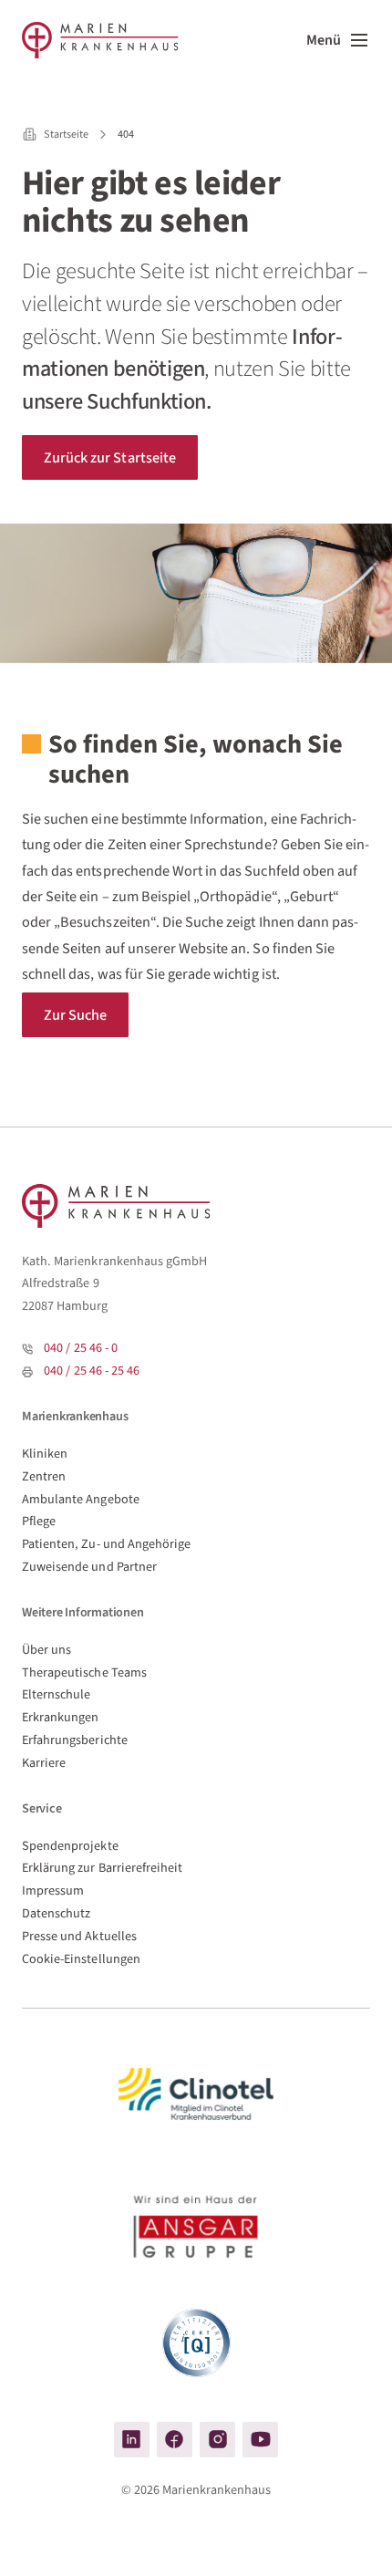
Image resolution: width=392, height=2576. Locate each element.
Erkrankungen (61, 1717)
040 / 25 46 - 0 (81, 1348)
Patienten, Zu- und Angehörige (106, 1544)
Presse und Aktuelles (79, 1936)
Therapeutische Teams (84, 1672)
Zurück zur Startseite (110, 457)
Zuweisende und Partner (89, 1567)
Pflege (39, 1521)
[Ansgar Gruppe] (196, 2230)
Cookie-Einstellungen (81, 1959)
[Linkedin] (132, 2440)
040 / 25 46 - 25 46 (92, 1371)
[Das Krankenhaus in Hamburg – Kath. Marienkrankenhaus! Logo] (100, 40)
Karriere (44, 1763)
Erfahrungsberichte (75, 1740)
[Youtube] (260, 2440)
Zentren (44, 1476)
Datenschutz (56, 1913)
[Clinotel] (196, 2094)
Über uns (46, 1650)
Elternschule (57, 1694)
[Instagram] (217, 2440)
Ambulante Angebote (81, 1499)
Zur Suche (75, 1015)
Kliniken (45, 1454)
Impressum (53, 1890)
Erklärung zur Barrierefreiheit (102, 1868)
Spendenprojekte (70, 1846)
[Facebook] (175, 2440)
